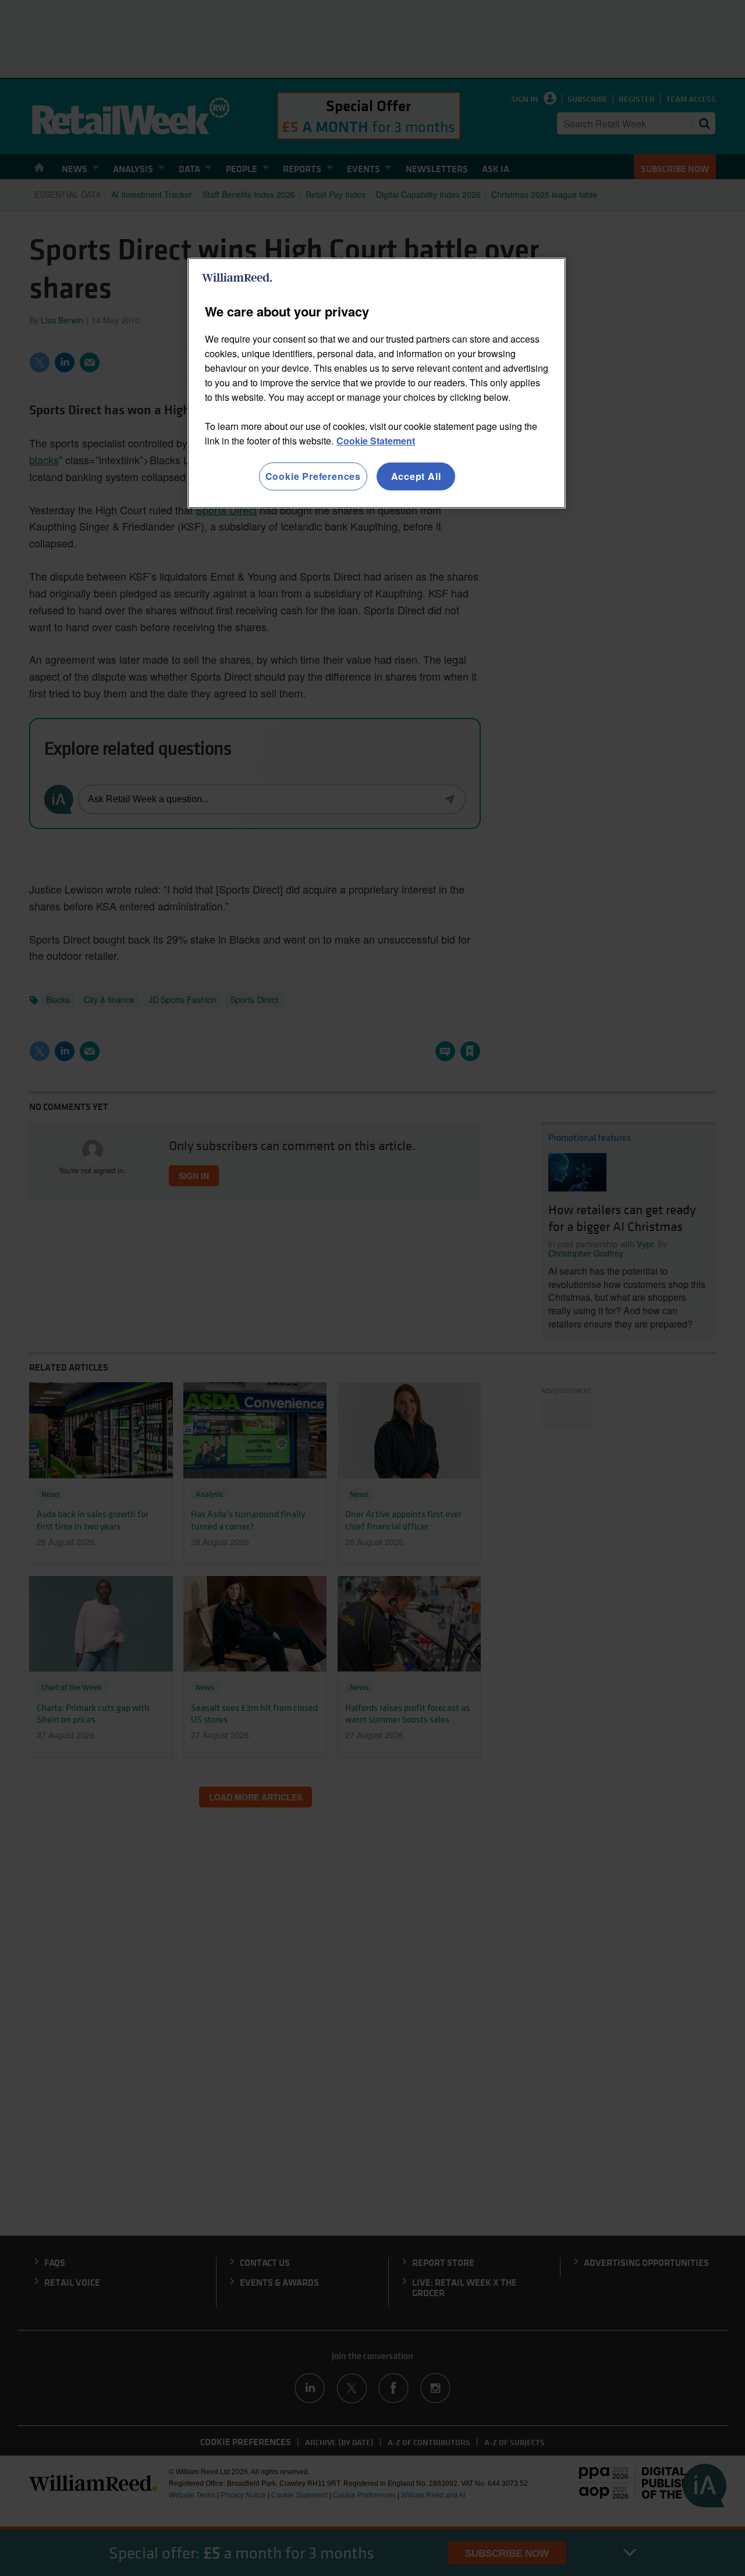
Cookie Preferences (313, 476)
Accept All (416, 476)
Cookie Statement (376, 441)
